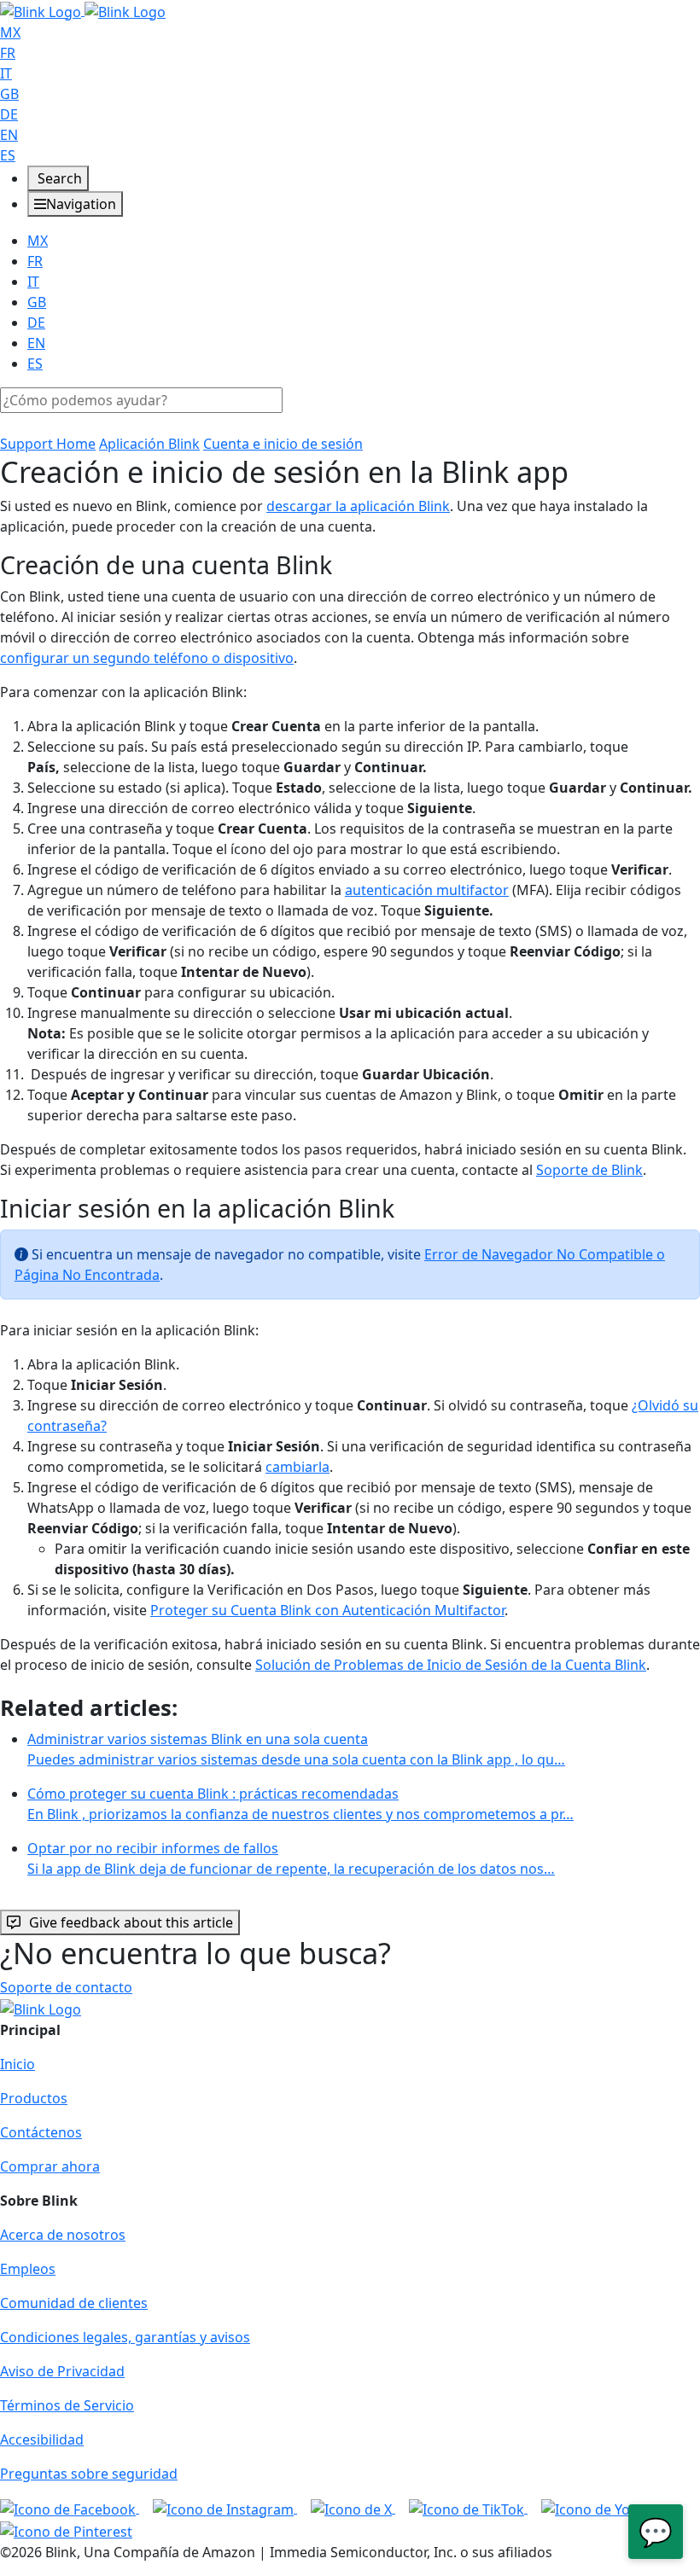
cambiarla (297, 1467)
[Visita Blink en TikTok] (468, 2508)
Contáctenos (41, 2132)
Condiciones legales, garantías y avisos (125, 2337)
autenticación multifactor (427, 890)
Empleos (28, 2269)
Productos (34, 2098)
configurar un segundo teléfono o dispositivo (147, 658)
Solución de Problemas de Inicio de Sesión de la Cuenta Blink (451, 1665)
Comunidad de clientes (74, 2303)
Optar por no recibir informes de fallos (291, 1858)
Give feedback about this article (131, 1922)
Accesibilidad (42, 2439)
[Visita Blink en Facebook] (70, 2508)
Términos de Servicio (67, 2405)
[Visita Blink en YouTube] (606, 2508)
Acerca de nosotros (63, 2235)
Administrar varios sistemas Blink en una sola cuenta (296, 1749)
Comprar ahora (50, 2166)
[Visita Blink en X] (353, 2508)
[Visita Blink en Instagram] (225, 2508)
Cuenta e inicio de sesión (283, 444)
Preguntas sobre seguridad (89, 2474)
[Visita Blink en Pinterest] (66, 2530)
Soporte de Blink (589, 1170)
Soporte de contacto (66, 1987)
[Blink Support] (83, 10)
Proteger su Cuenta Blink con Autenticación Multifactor (327, 1610)
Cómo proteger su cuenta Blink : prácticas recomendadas (300, 1804)
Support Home (48, 444)
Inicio (17, 2064)
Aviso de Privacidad (62, 2371)
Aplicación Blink (149, 444)
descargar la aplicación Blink (358, 506)
